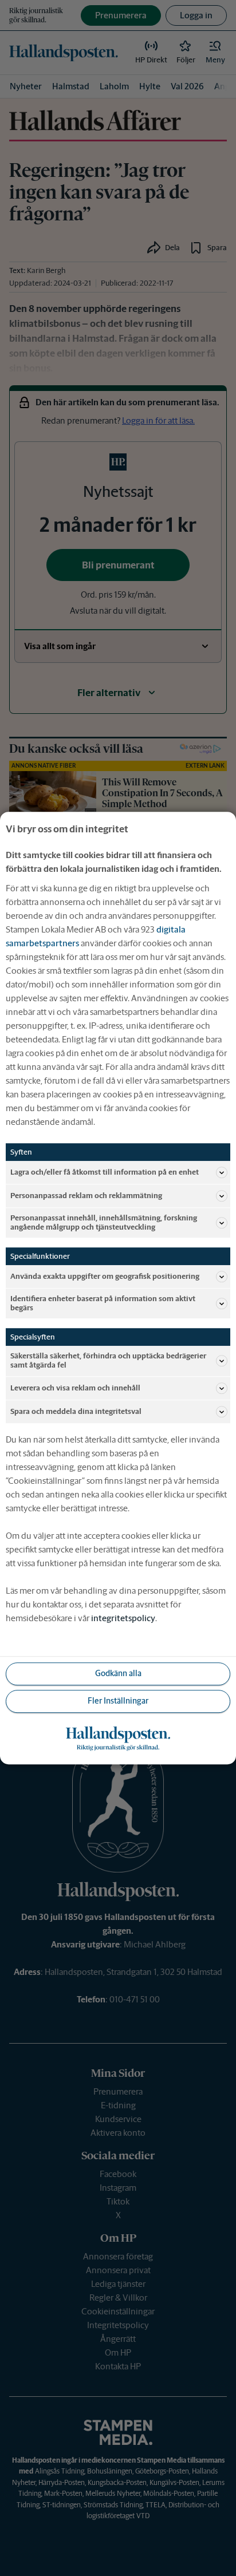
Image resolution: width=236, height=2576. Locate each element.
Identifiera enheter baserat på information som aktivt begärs (103, 1303)
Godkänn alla (118, 1673)
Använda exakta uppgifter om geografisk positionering (105, 1276)
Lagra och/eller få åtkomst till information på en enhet (105, 1172)
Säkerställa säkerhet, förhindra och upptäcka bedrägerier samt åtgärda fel (108, 1361)
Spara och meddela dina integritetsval (76, 1411)
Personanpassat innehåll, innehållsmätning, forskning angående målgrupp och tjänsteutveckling (104, 1222)
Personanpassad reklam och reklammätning (86, 1196)
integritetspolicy (123, 1618)
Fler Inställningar (118, 1701)
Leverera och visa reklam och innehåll (75, 1388)
